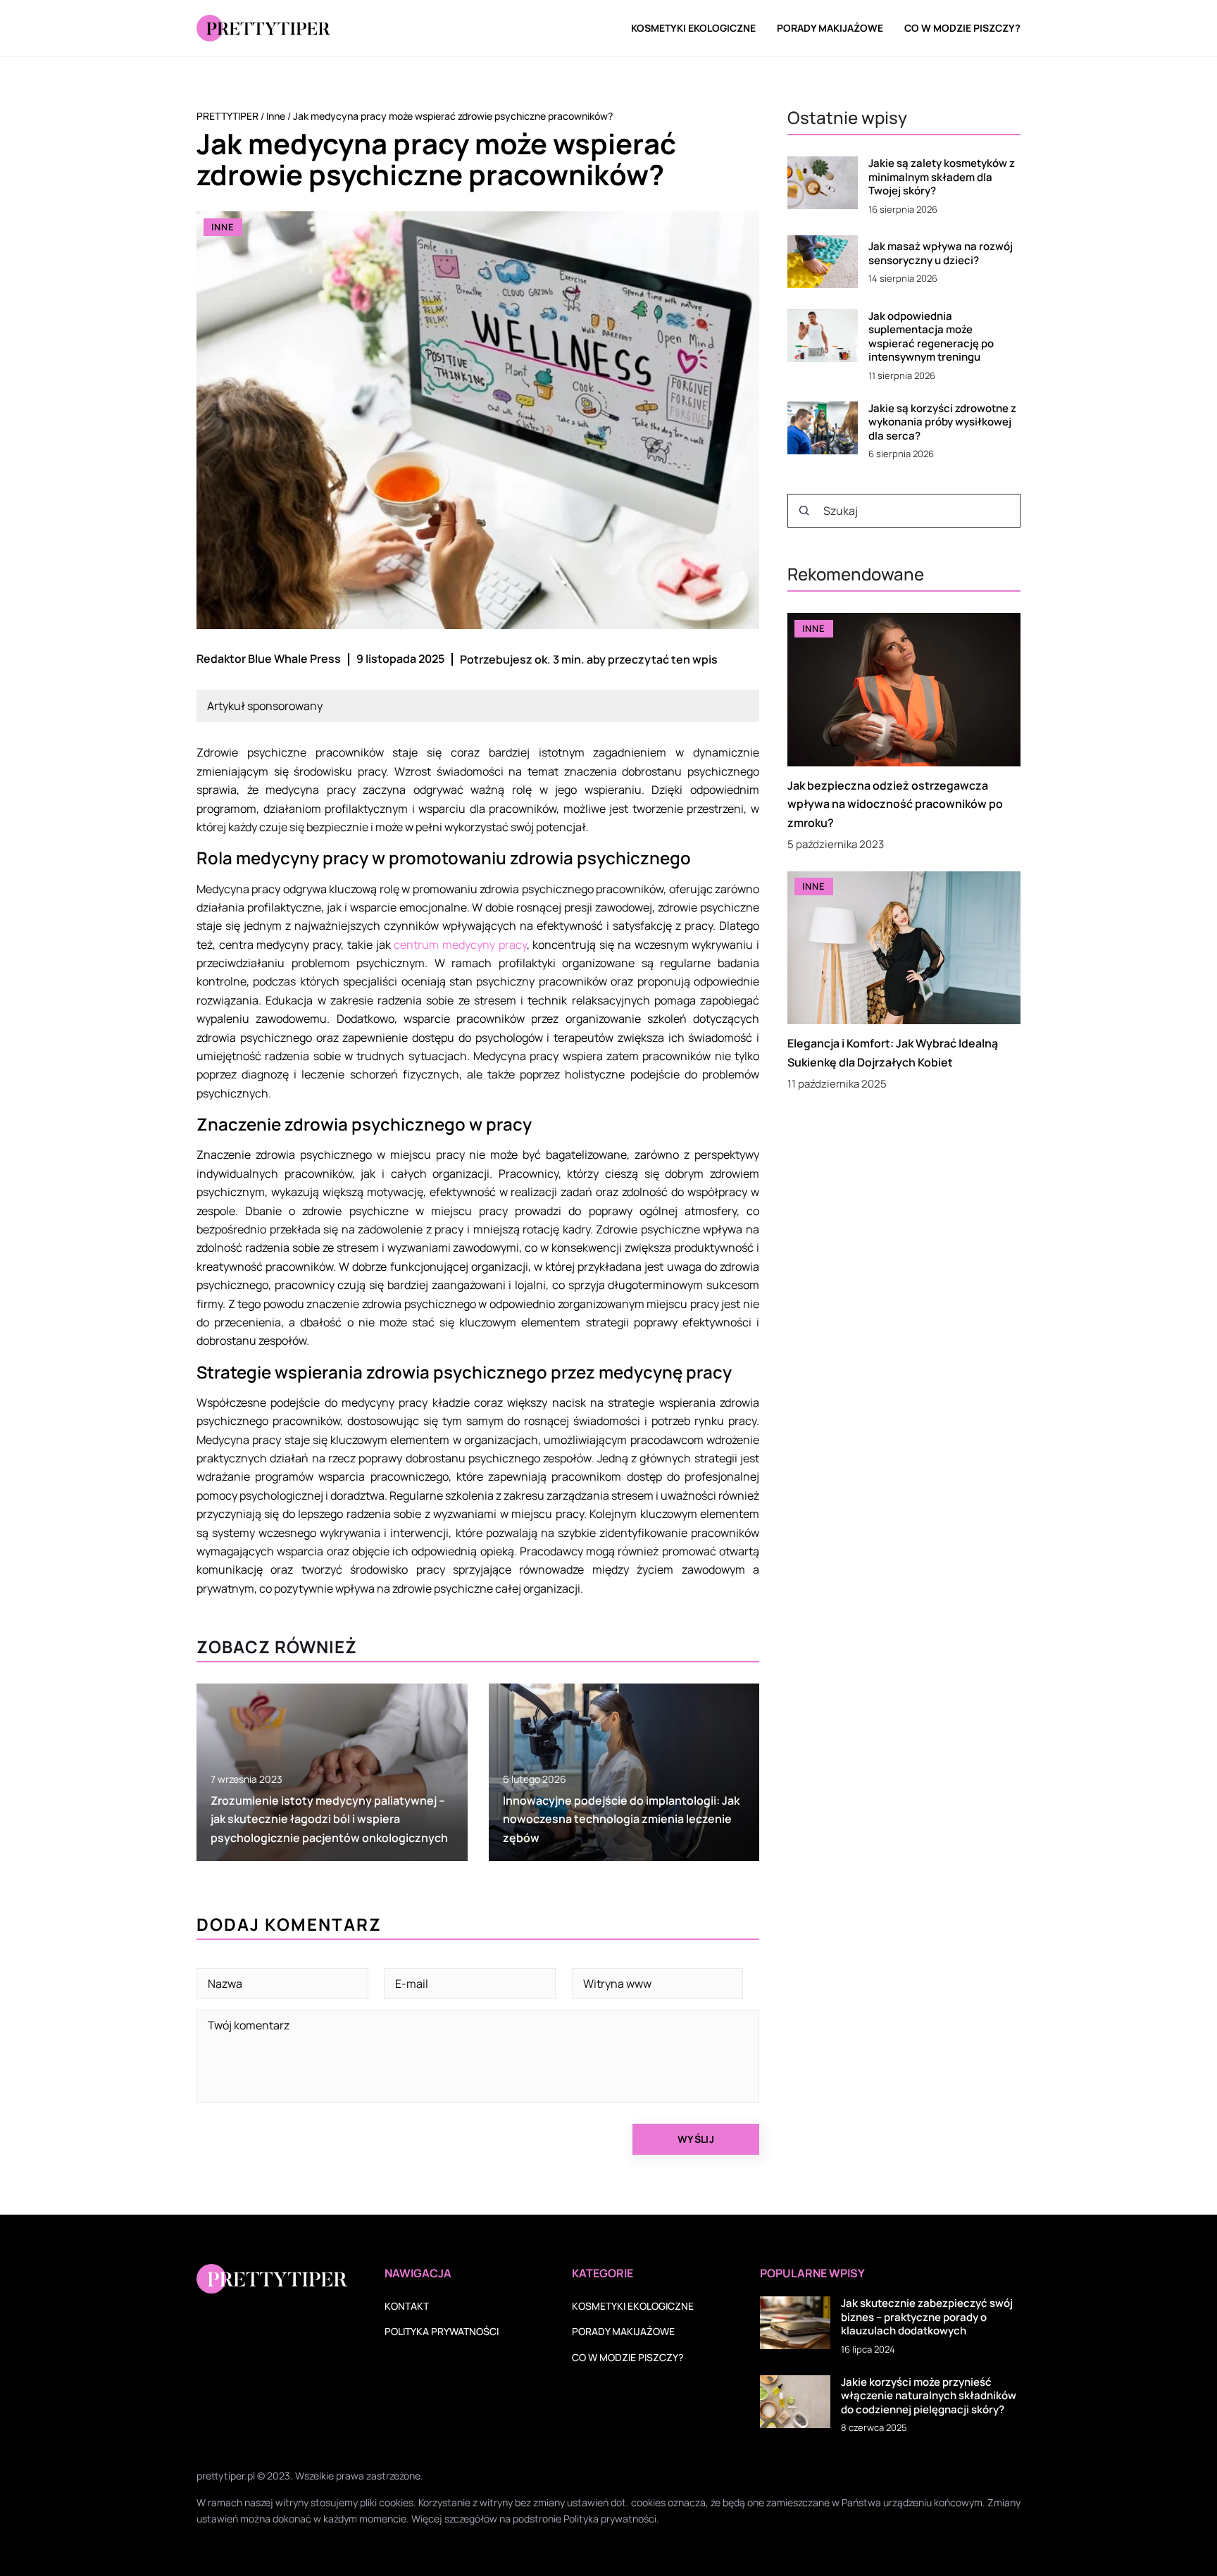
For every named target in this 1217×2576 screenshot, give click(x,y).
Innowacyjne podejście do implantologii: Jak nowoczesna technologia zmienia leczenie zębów (621, 1819)
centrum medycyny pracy (460, 945)
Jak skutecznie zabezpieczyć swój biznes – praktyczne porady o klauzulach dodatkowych (927, 2317)
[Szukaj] (804, 511)
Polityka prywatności (442, 2331)
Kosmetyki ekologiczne (693, 28)
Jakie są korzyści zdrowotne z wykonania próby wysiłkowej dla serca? (942, 422)
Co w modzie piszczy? (962, 28)
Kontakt (407, 2306)
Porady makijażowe (830, 28)
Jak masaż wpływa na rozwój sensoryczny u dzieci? (941, 253)
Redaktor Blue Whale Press (269, 659)
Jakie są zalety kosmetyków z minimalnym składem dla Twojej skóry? (942, 177)
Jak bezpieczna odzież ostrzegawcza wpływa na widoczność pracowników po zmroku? (895, 805)
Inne (223, 227)
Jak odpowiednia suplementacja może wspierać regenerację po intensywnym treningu (931, 337)
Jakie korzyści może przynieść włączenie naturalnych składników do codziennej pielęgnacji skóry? (929, 2396)
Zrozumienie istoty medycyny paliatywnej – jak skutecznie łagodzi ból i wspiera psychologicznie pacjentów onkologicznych (329, 1819)
